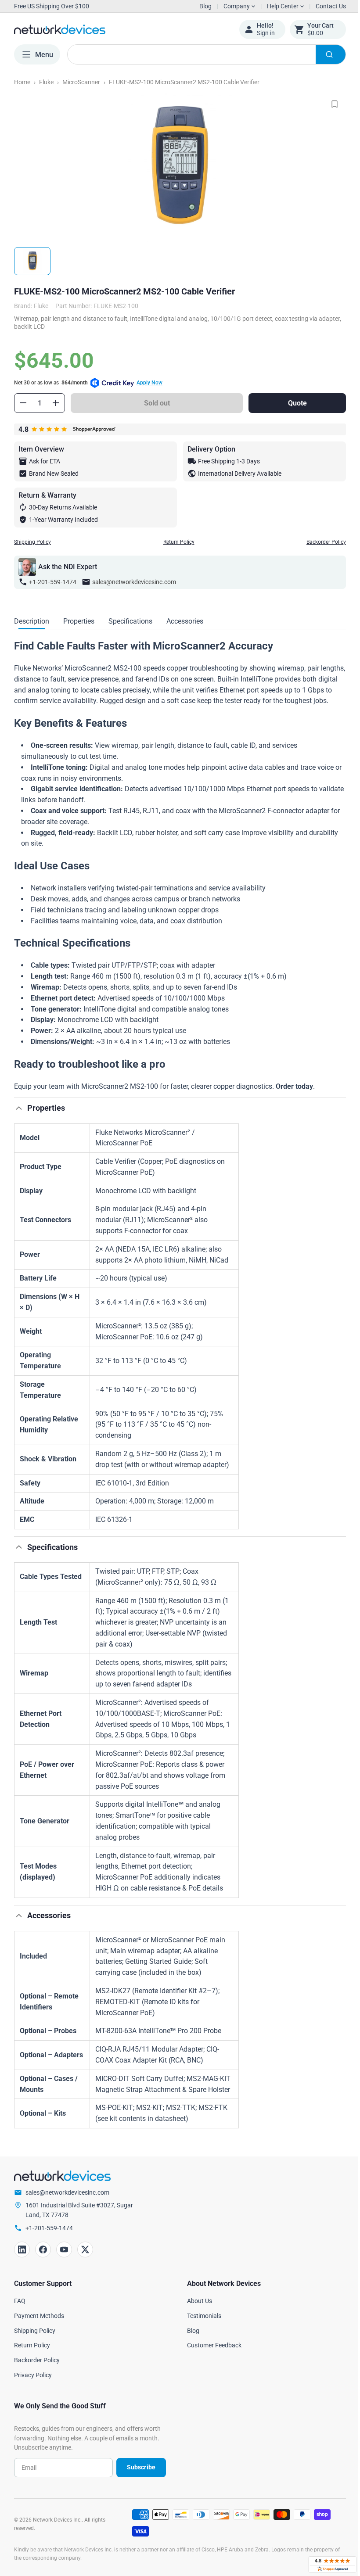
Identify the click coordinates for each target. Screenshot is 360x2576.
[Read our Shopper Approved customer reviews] (326, 2564)
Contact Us (324, 6)
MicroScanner (81, 82)
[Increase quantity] (56, 403)
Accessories (185, 621)
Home (22, 82)
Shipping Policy (32, 542)
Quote (292, 403)
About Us (196, 2312)
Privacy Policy (33, 2386)
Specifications (130, 621)
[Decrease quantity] (23, 403)
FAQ (20, 2312)
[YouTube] (64, 2260)
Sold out (155, 403)
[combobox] (203, 54)
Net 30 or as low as (88, 383)
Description (32, 621)
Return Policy (175, 542)
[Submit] (324, 54)
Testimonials (201, 2327)
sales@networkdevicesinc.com (134, 582)
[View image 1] (32, 261)
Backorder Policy (320, 542)
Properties (79, 621)
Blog (205, 6)
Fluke (46, 82)
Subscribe (138, 2478)
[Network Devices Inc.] (120, 29)
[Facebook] (43, 2260)
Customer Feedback (211, 2356)
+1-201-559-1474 (53, 582)
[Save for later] (328, 104)
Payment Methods (39, 2327)
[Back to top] (19, 1119)
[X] (85, 2260)
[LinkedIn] (22, 2260)
